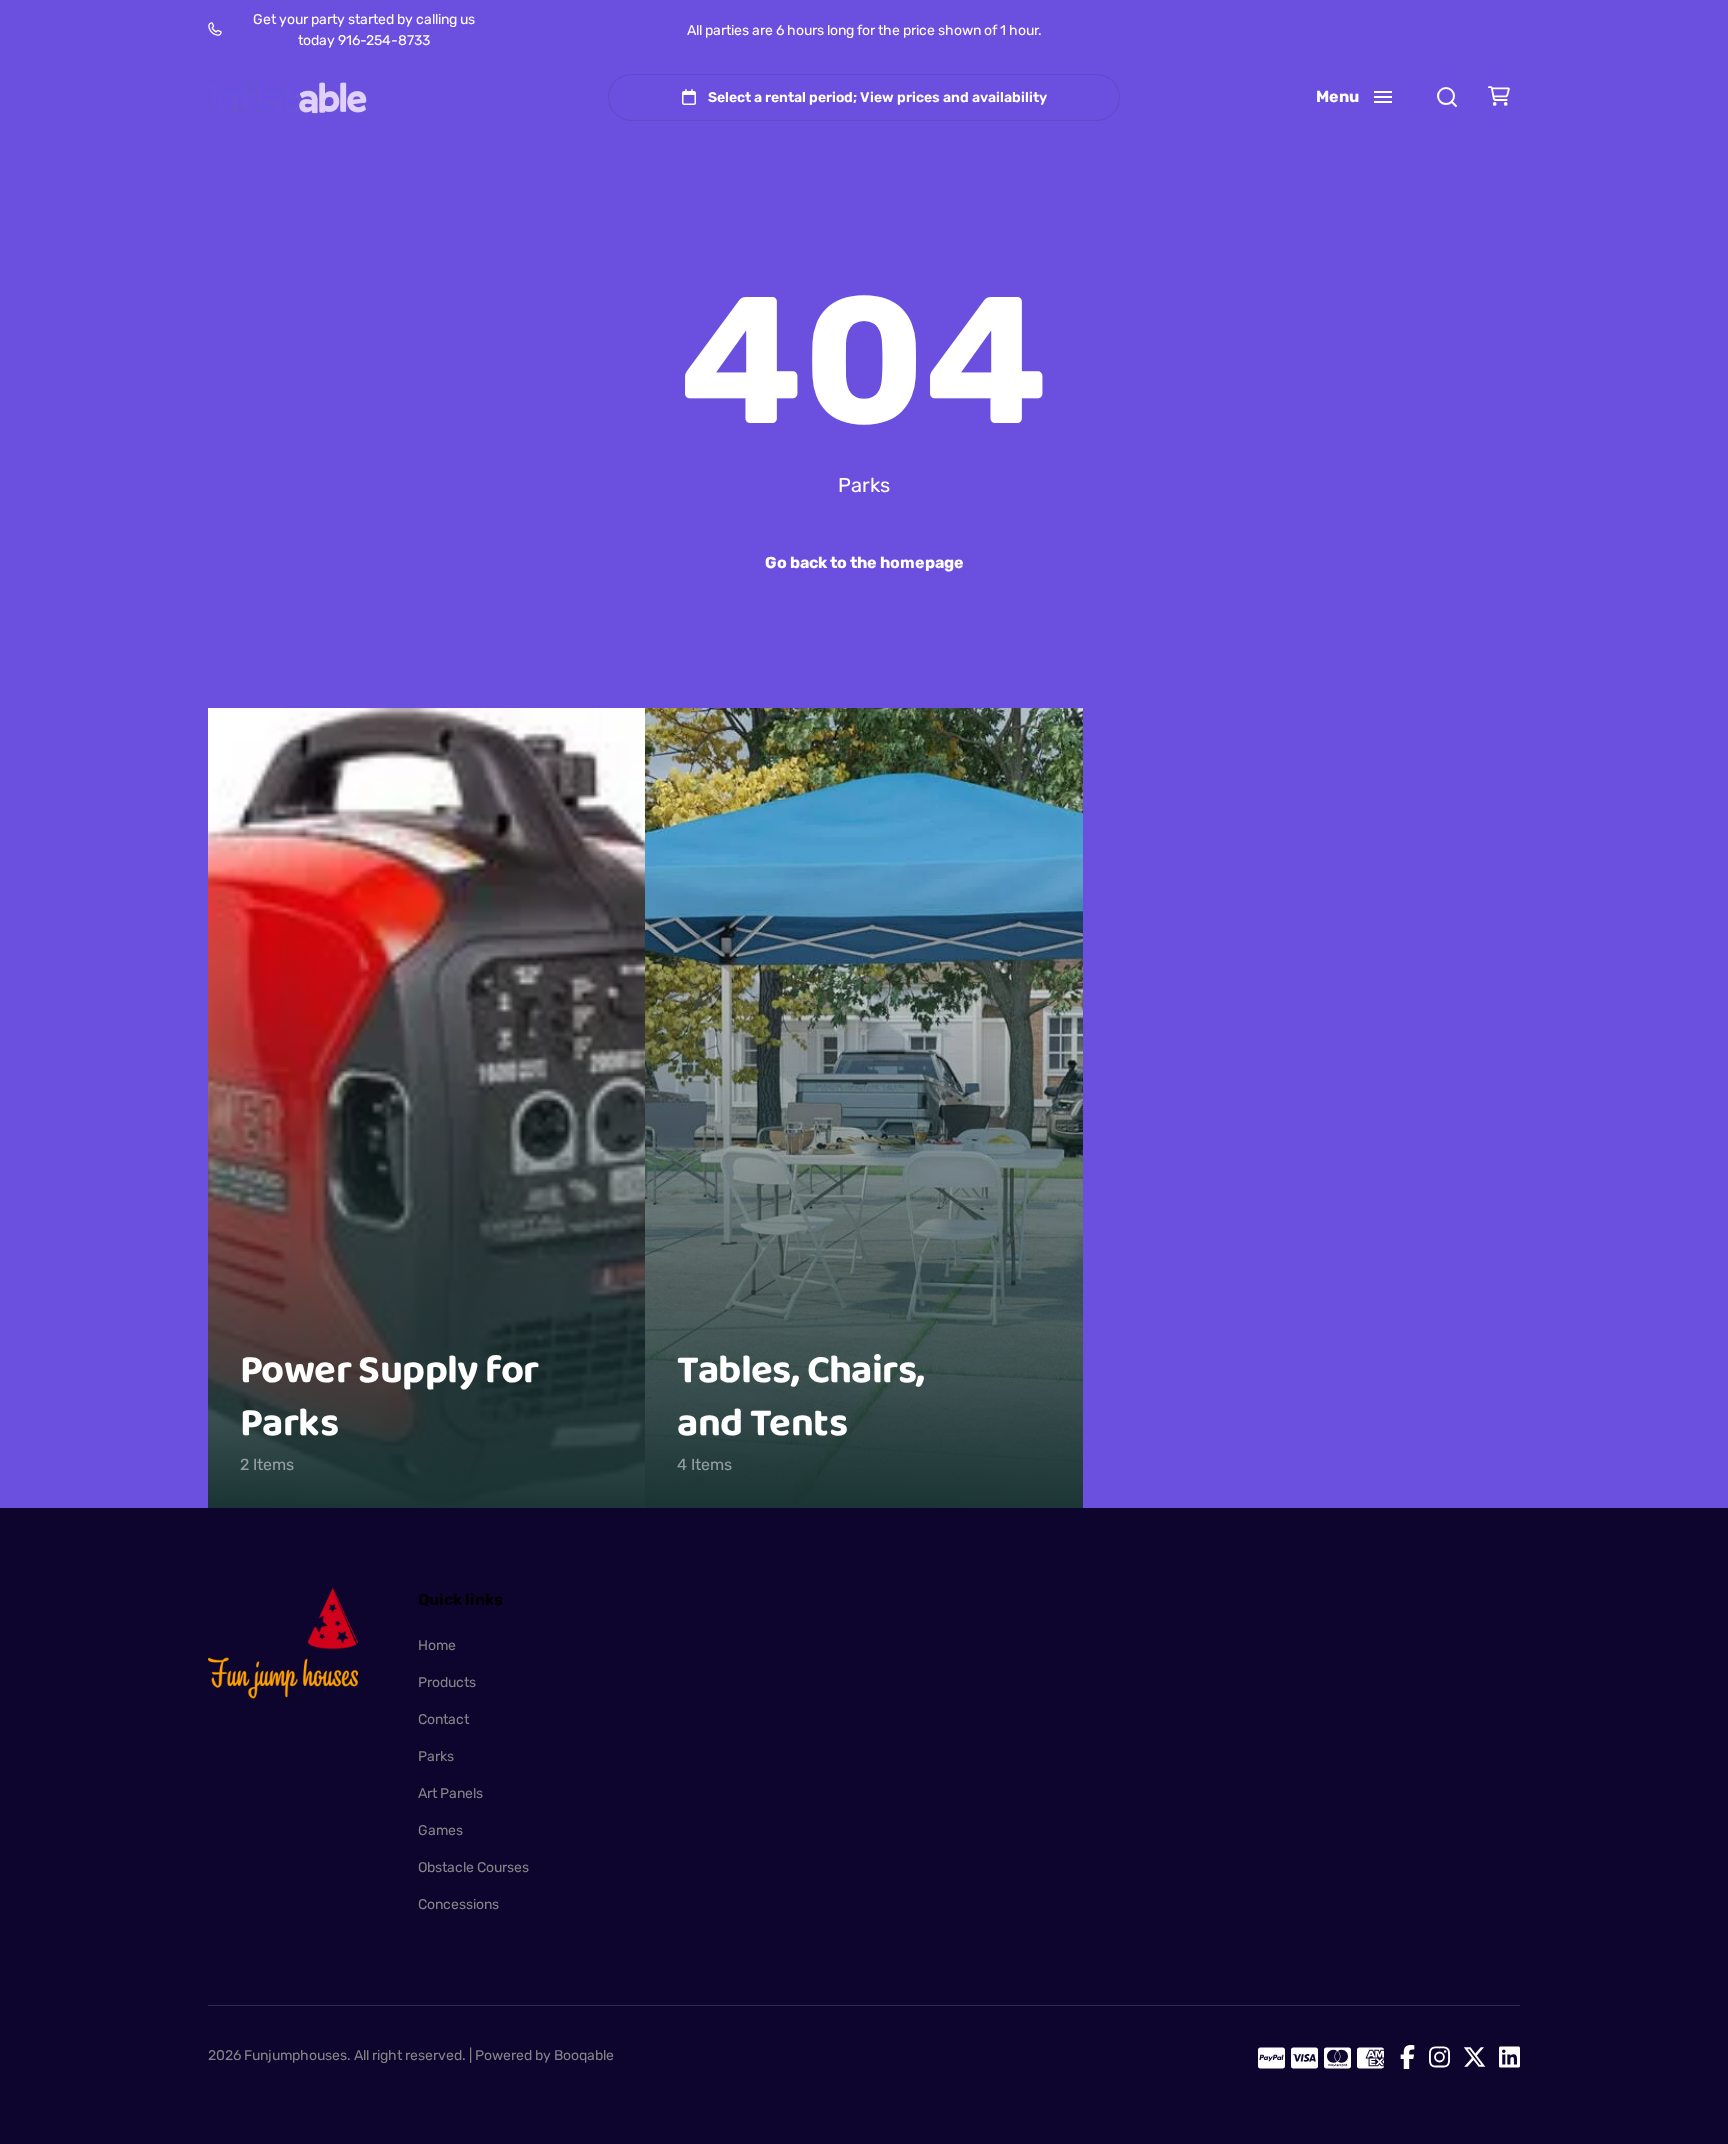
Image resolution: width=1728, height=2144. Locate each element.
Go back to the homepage (864, 562)
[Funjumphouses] (288, 97)
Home (437, 1645)
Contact (443, 1719)
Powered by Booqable (544, 2055)
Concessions (458, 1904)
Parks (436, 1756)
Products (447, 1682)
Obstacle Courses (473, 1867)
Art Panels (450, 1793)
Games (440, 1830)
